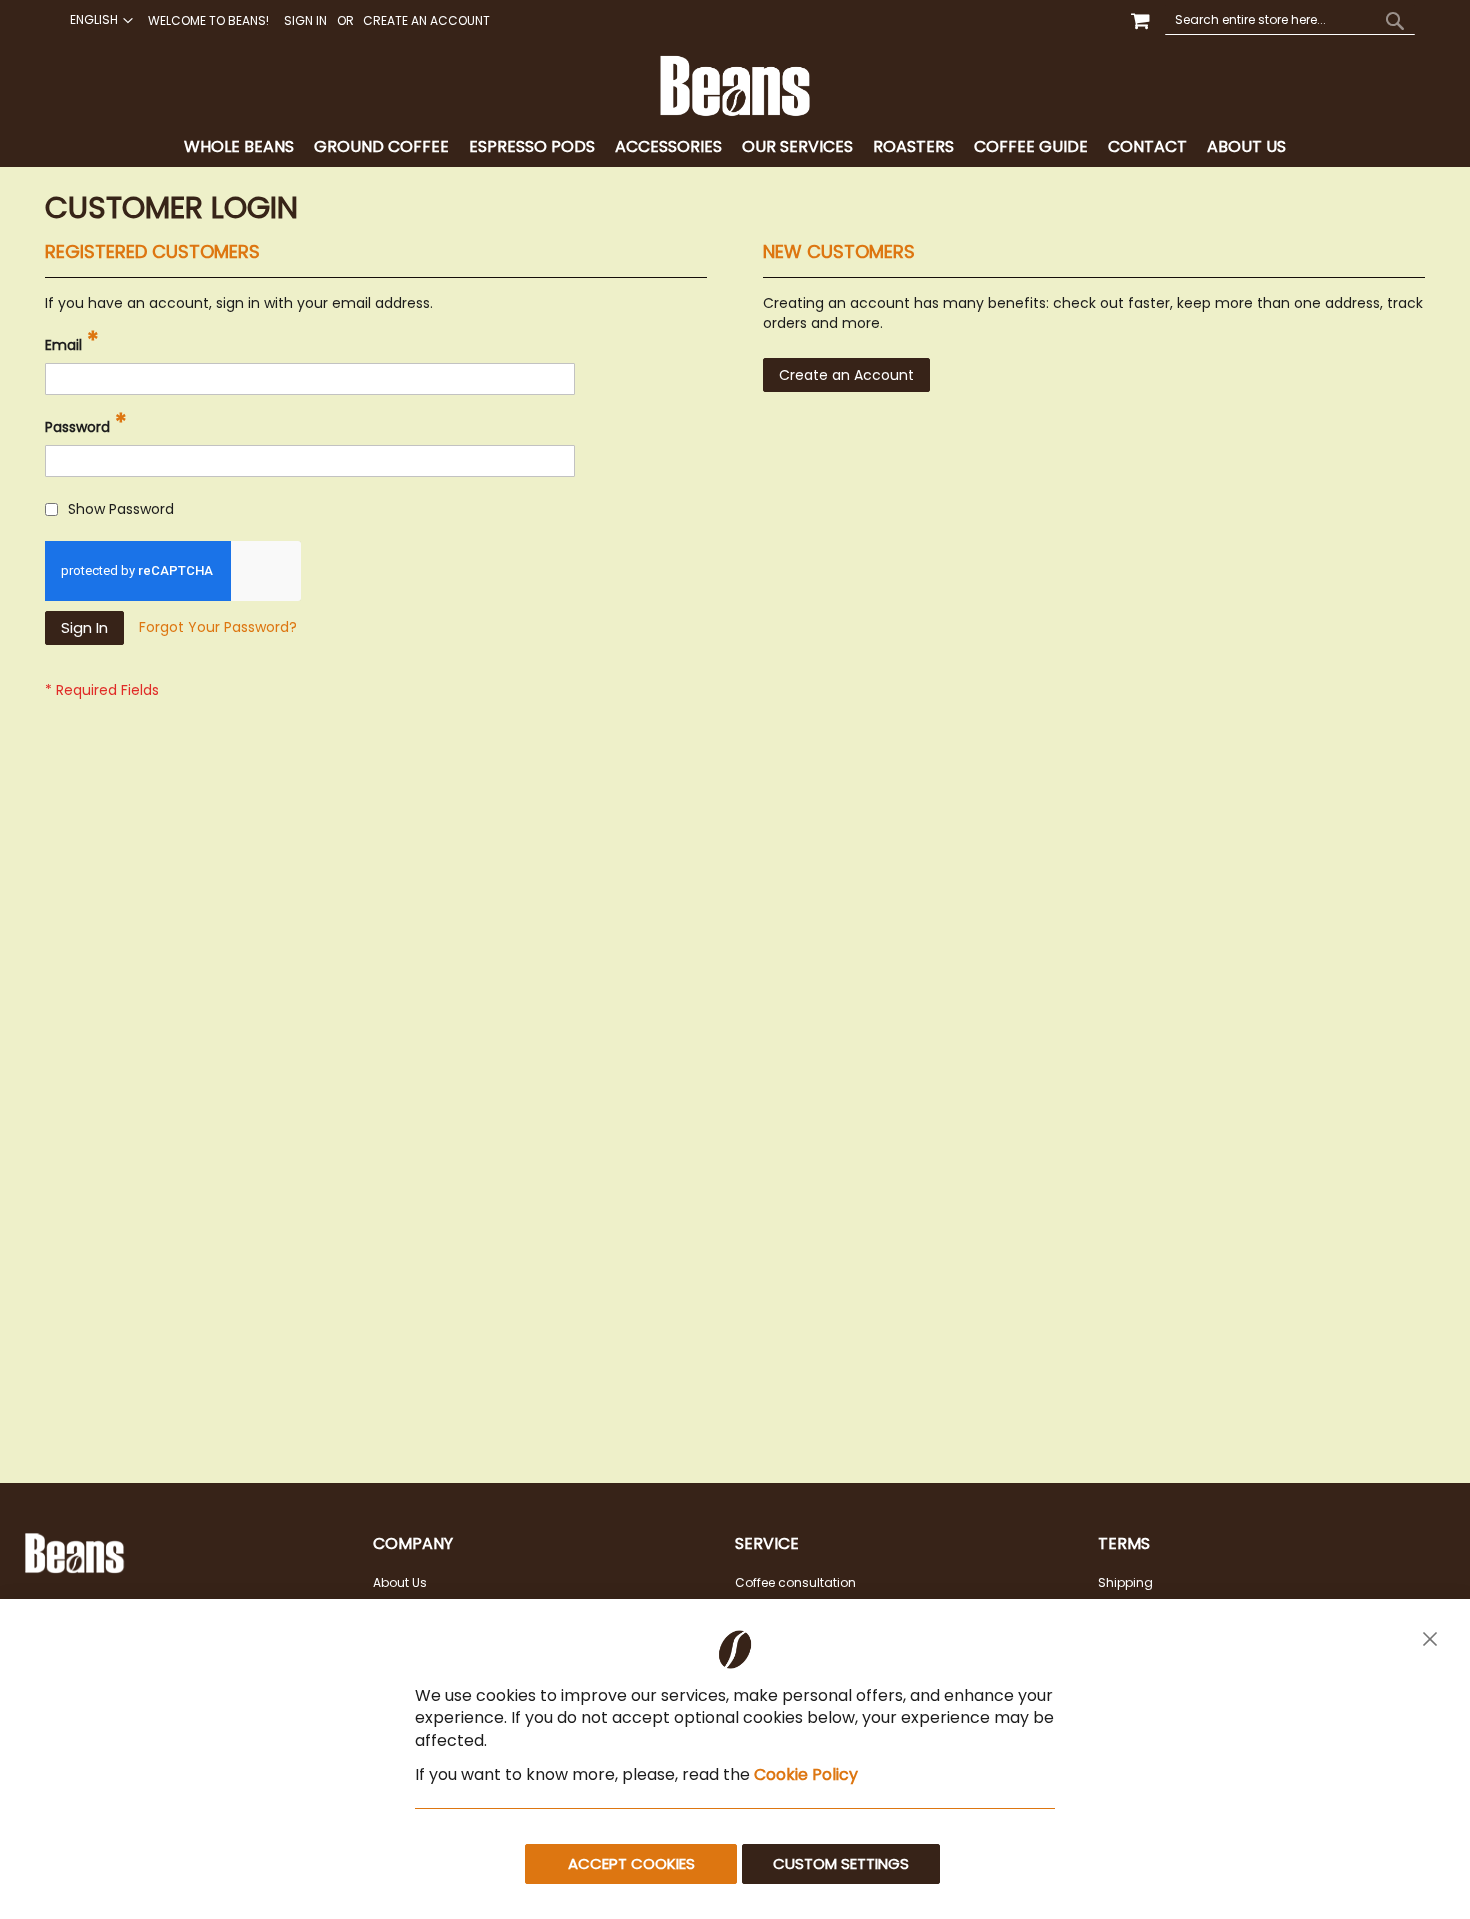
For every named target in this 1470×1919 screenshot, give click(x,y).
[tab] (735, 147)
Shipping (1125, 1582)
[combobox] (1290, 20)
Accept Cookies (631, 1863)
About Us (400, 1582)
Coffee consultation (795, 1582)
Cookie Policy (806, 1774)
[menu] (735, 147)
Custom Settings (841, 1863)
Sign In (305, 21)
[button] (99, 20)
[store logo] (735, 86)
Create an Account (426, 21)
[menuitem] (239, 147)
